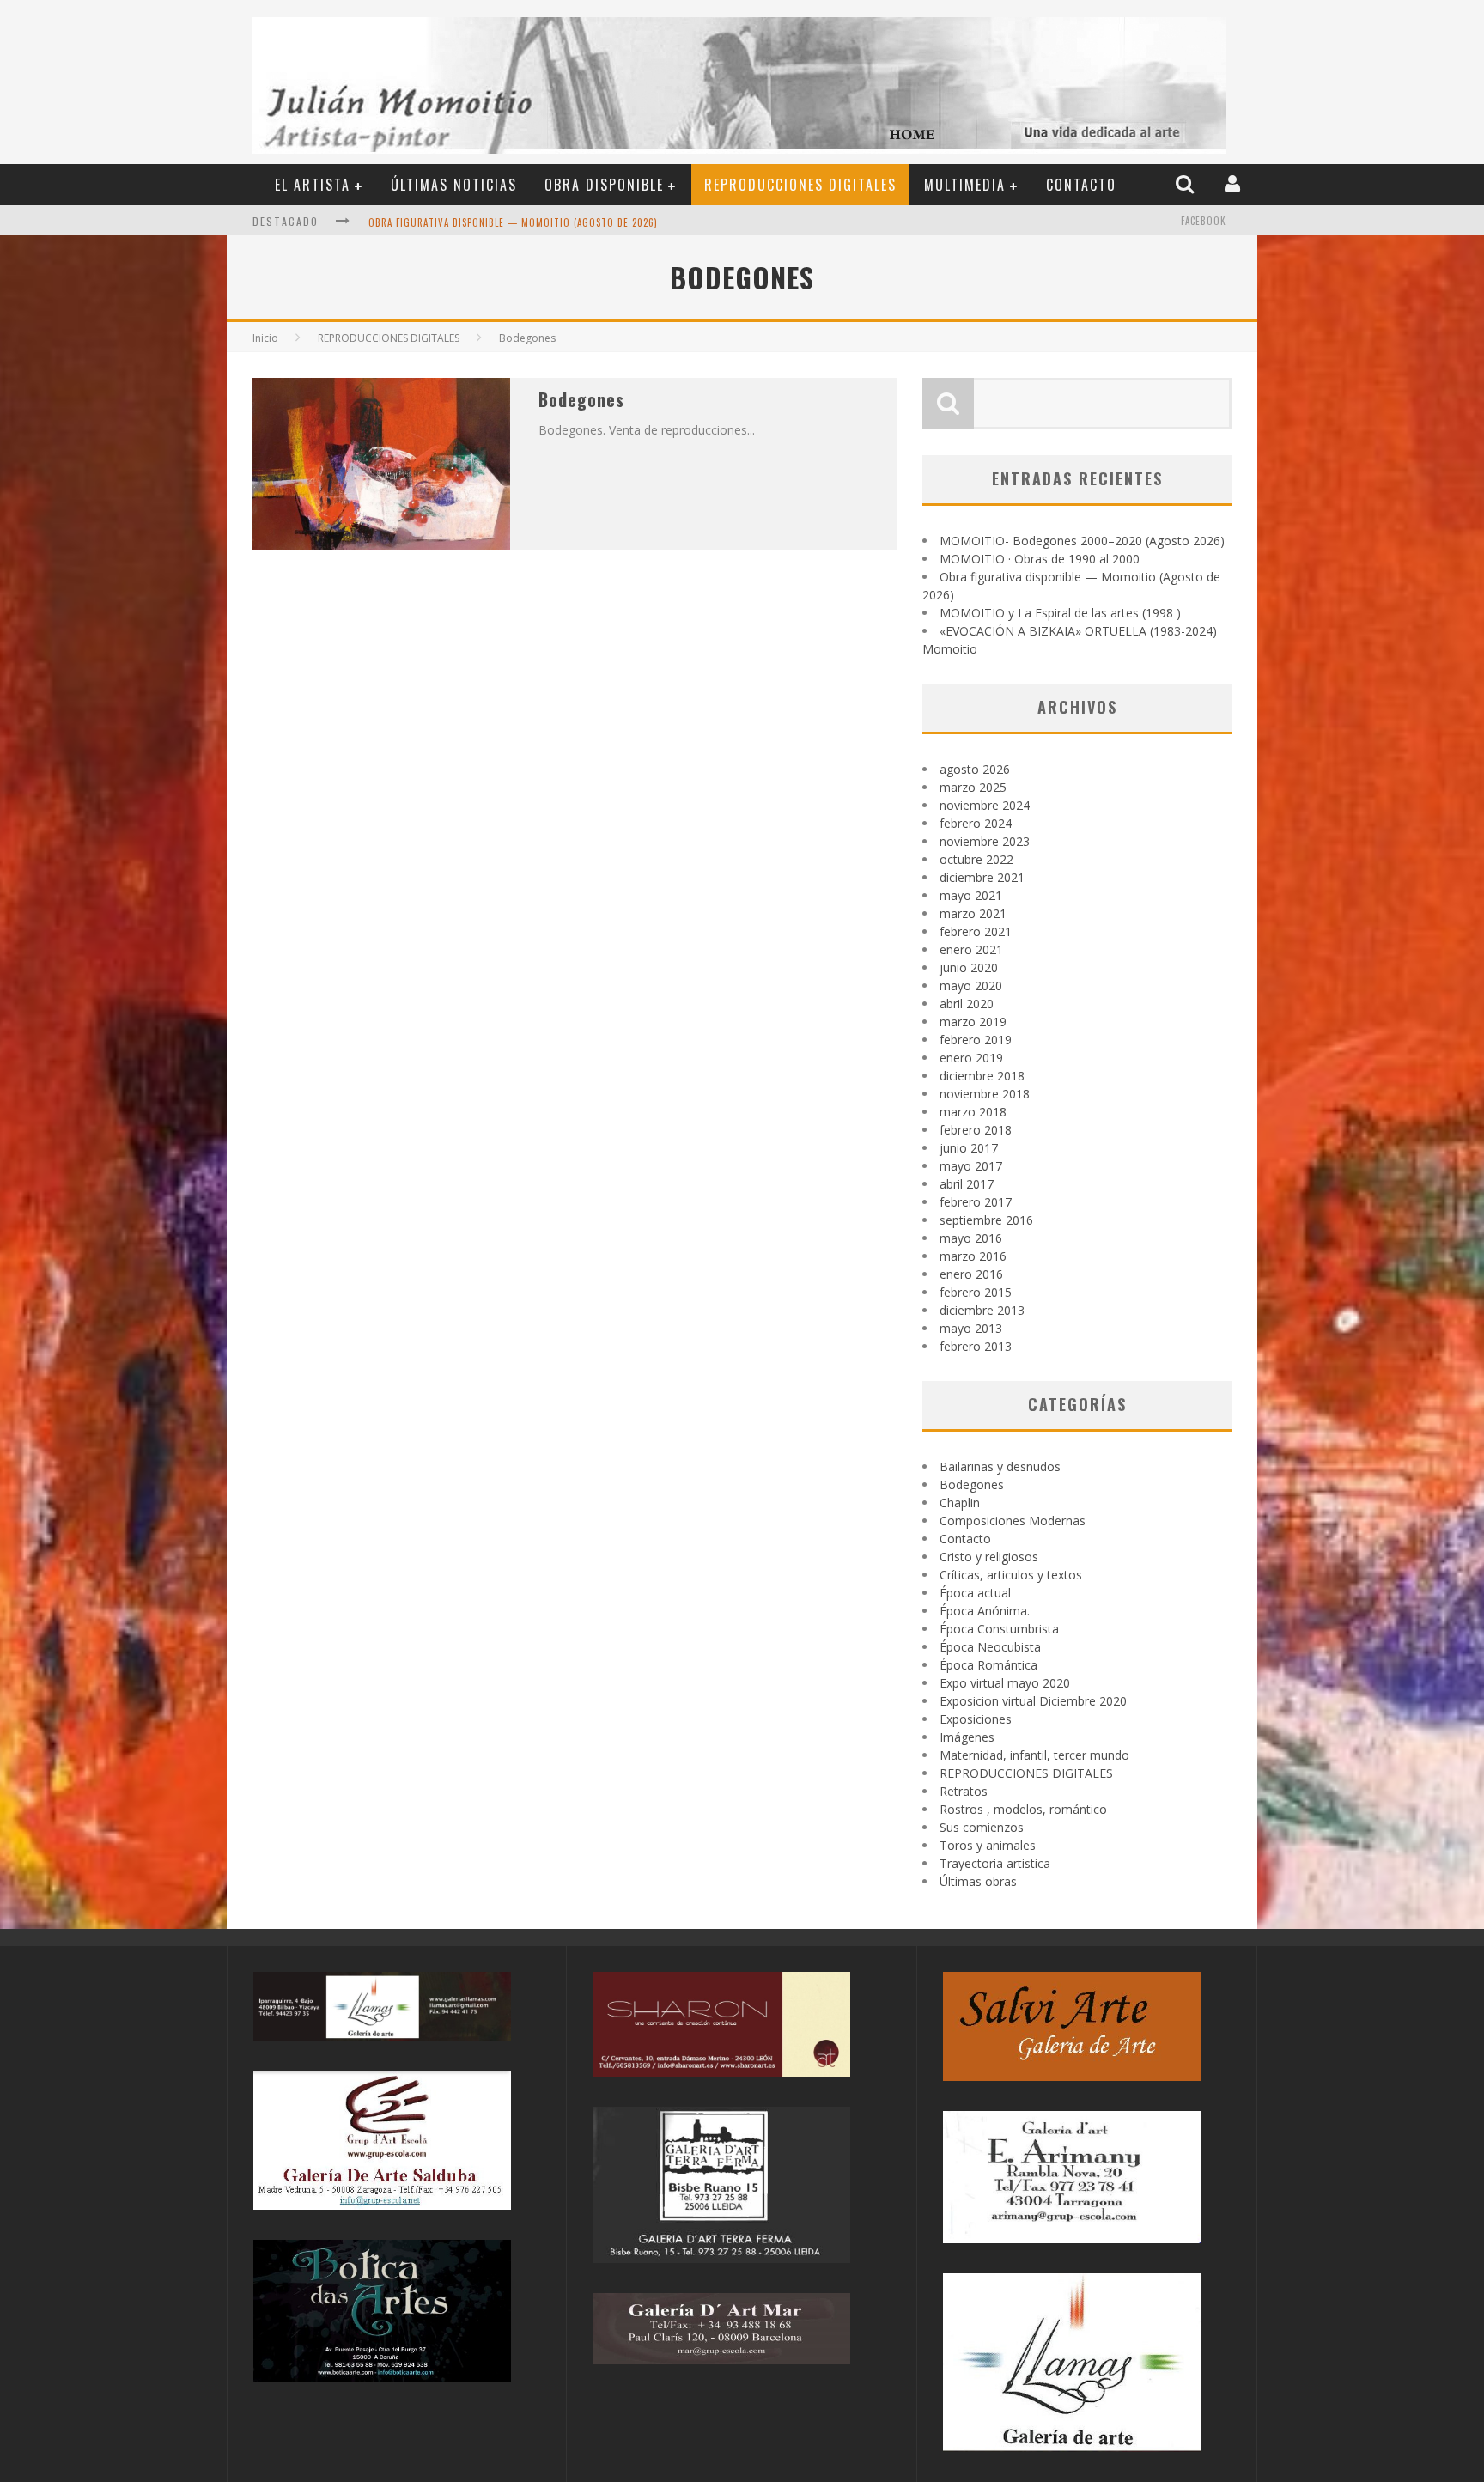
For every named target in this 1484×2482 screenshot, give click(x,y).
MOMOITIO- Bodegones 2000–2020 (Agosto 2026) (1082, 541)
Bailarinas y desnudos (1000, 1466)
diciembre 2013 (982, 1310)
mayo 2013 (971, 1328)
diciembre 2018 (982, 1076)
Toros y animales (988, 1845)
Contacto (1081, 185)
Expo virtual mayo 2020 (1005, 1683)
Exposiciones (976, 1719)
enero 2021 (971, 949)
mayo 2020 (971, 985)
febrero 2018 (976, 1130)
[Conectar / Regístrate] (1235, 184)
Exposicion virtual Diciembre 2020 (1033, 1701)
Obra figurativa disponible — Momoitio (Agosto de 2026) (513, 222)
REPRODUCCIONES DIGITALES (800, 185)
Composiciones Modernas (1013, 1521)
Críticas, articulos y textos (1011, 1575)
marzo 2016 (973, 1256)
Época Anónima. (985, 1611)
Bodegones (581, 399)
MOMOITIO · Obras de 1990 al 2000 (1040, 559)
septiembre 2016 (986, 1220)
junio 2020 (969, 967)
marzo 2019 (973, 1022)
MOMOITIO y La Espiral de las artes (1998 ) (1060, 613)
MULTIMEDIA (965, 185)
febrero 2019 (976, 1040)
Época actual (975, 1593)
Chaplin (960, 1503)
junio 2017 (969, 1148)
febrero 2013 (976, 1346)
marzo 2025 (973, 787)
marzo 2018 (973, 1112)
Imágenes (967, 1737)
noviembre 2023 (985, 841)
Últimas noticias (454, 185)
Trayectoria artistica (995, 1863)
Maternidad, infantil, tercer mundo (1034, 1755)
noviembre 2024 (985, 805)
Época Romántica (988, 1665)
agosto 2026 (975, 769)
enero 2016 (971, 1274)
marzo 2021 (973, 913)
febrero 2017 (976, 1202)
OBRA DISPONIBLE (604, 185)
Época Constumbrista (999, 1629)
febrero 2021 (976, 931)
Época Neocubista (990, 1647)
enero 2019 (971, 1058)
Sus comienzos (982, 1827)
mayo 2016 (971, 1238)
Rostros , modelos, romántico (1023, 1809)
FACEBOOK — (1210, 221)
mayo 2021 (971, 895)
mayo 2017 (971, 1166)
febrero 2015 (976, 1292)
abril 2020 (967, 1004)
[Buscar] (1187, 184)
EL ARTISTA (313, 185)
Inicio (265, 338)
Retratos (964, 1791)
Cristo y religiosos (989, 1557)
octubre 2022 (976, 859)
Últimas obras (978, 1881)
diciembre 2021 (982, 877)
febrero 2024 (976, 823)
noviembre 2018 (985, 1094)
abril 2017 (967, 1184)
